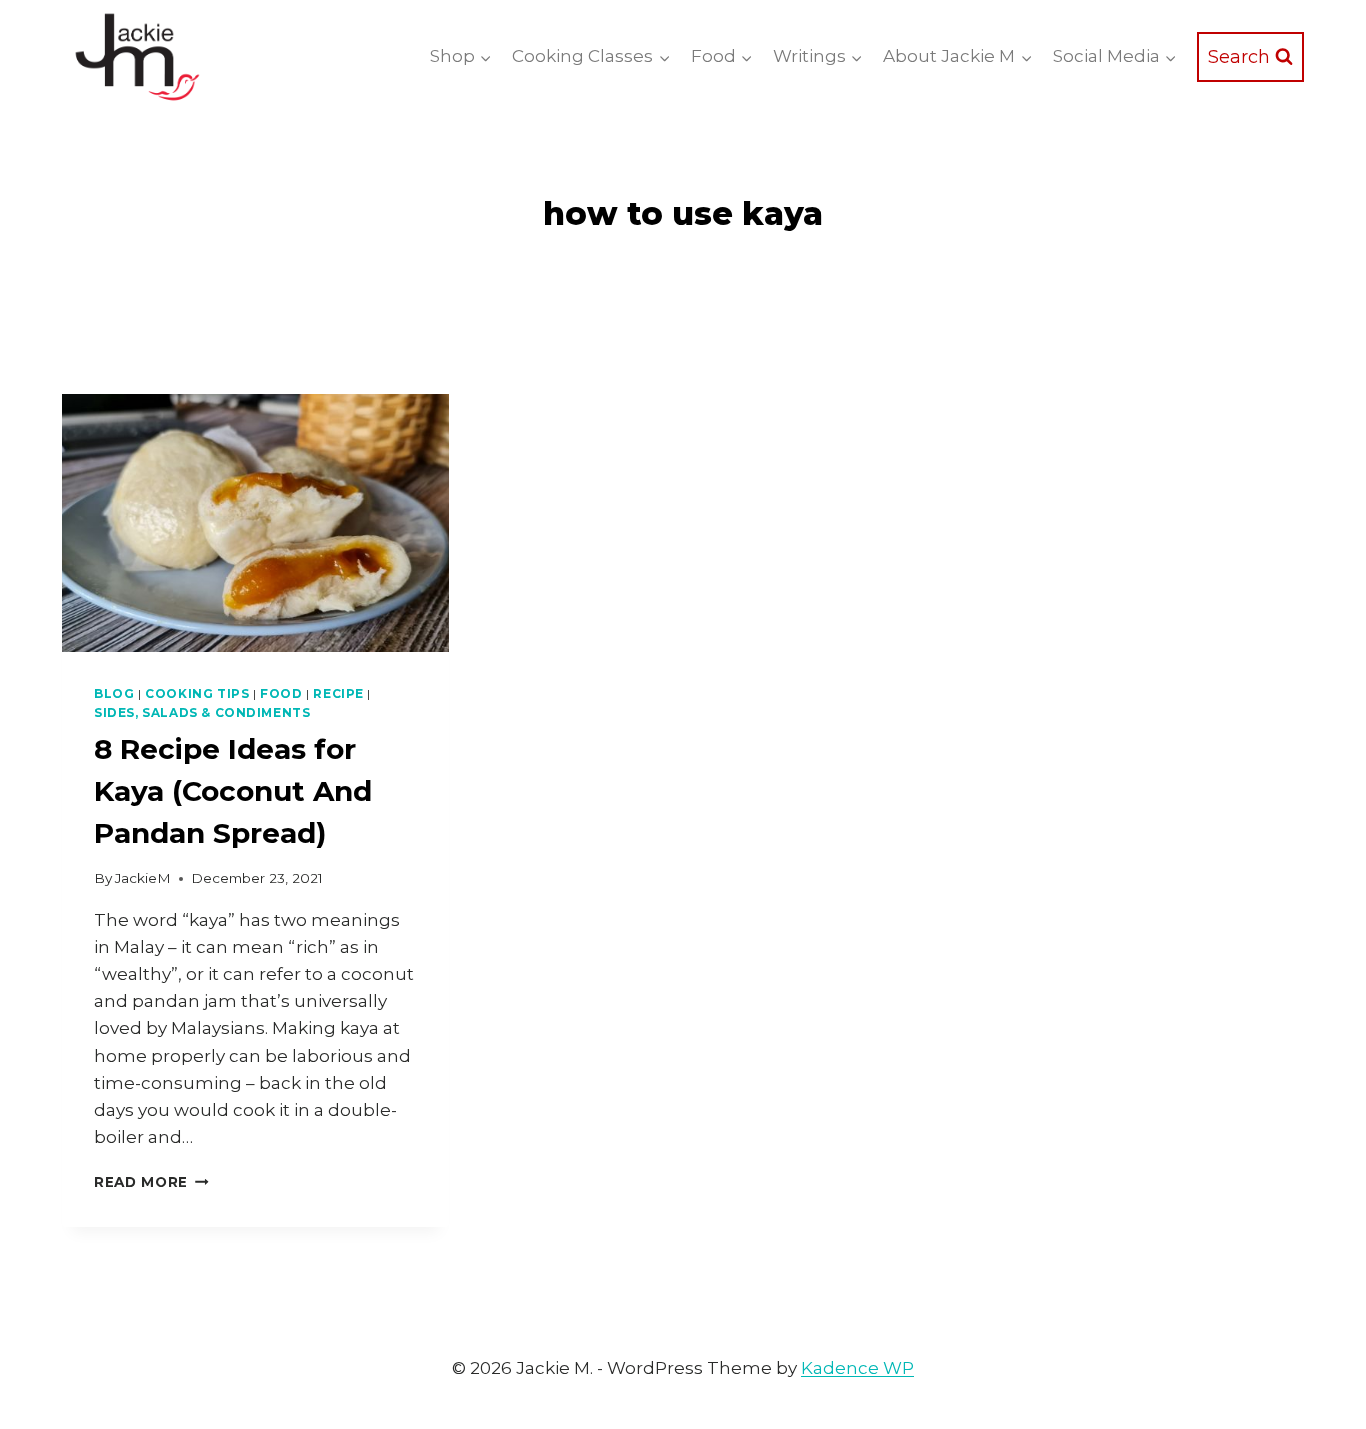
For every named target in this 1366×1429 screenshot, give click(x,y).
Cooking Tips (197, 693)
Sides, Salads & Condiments (202, 712)
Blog (114, 693)
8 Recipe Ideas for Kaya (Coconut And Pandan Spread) (233, 791)
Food (281, 693)
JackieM (143, 878)
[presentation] (255, 523)
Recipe (338, 693)
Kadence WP (857, 1368)
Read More (151, 1182)
